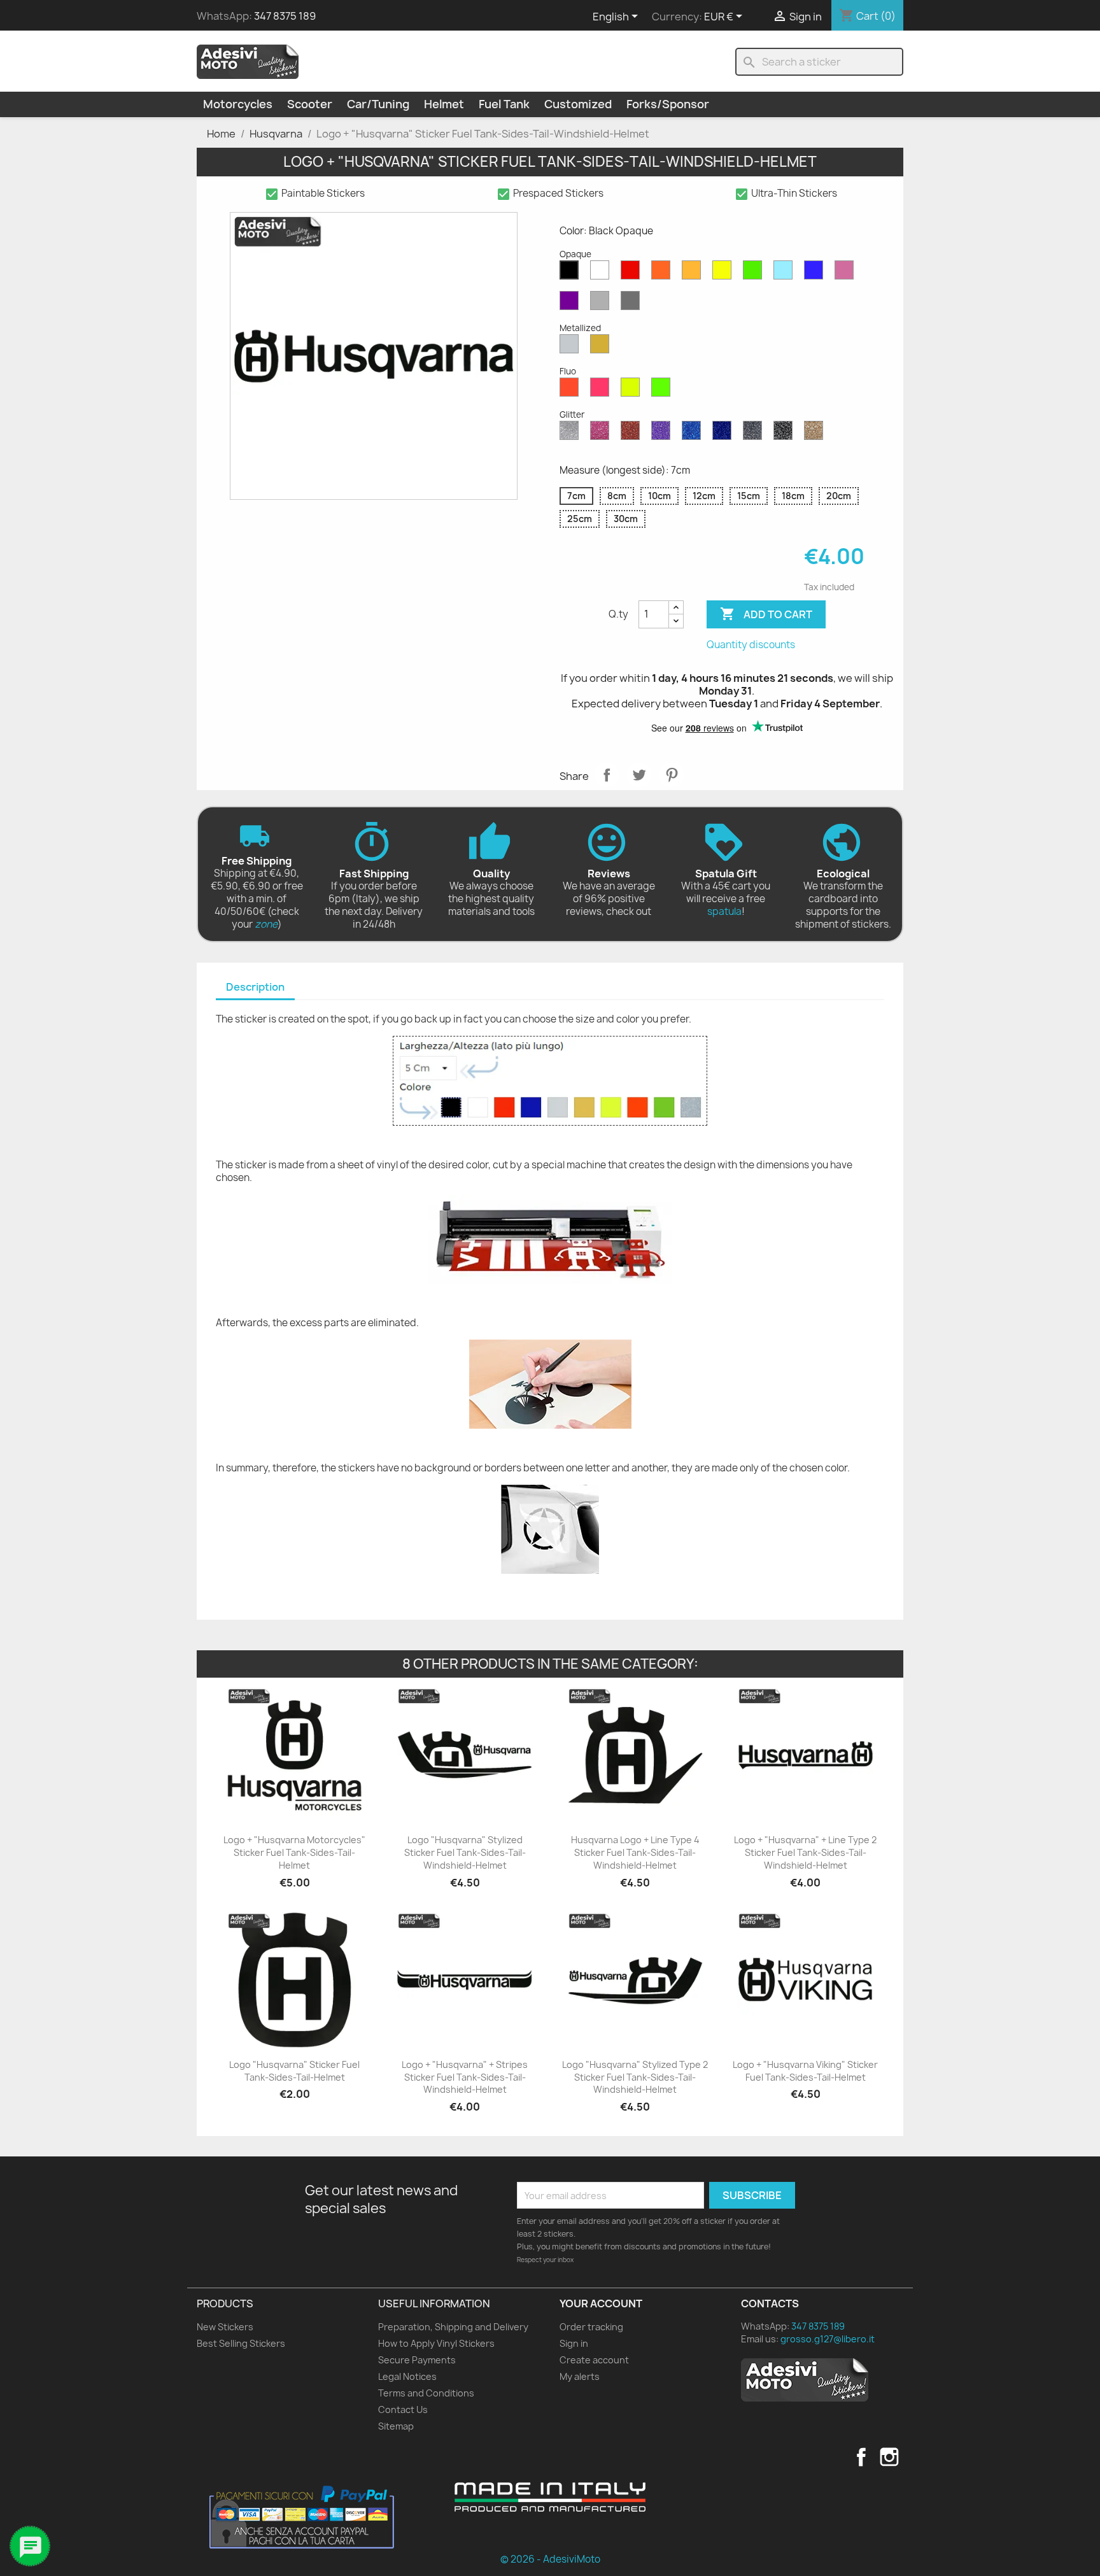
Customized (578, 104)
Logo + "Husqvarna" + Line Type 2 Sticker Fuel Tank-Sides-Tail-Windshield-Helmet (805, 1852)
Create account (594, 2360)
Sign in (574, 2343)
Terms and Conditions (426, 2393)
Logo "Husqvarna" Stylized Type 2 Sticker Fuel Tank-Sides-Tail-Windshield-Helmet (635, 2077)
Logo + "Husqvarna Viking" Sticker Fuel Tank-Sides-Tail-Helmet (805, 2071)
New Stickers (225, 2327)
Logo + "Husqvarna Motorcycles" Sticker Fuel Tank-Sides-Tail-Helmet (294, 1852)
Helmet (444, 104)
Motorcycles (238, 104)
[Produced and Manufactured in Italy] (550, 2497)
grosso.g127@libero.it (828, 2339)
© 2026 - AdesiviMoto (550, 2559)
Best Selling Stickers (241, 2343)
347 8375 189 (285, 16)
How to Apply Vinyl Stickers (436, 2343)
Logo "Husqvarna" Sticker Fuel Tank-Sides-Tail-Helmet (294, 2071)
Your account (601, 2304)
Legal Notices (407, 2376)
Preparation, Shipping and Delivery (453, 2327)
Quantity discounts (751, 645)
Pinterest (672, 775)
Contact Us (403, 2410)
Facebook (861, 2457)
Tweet (639, 775)
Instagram (889, 2457)
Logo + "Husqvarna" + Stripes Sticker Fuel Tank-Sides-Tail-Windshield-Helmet (465, 2077)
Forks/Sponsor (668, 104)
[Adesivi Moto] (248, 61)
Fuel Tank (504, 104)
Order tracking (591, 2327)
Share (607, 775)
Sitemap (396, 2426)
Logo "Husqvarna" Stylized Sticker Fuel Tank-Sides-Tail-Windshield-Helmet (465, 1852)
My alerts (580, 2376)
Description (255, 987)
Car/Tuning (378, 104)
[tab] (255, 988)
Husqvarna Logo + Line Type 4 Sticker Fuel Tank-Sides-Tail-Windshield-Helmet (635, 1852)
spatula (724, 911)
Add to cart (766, 614)
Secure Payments (417, 2360)
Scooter (310, 104)
